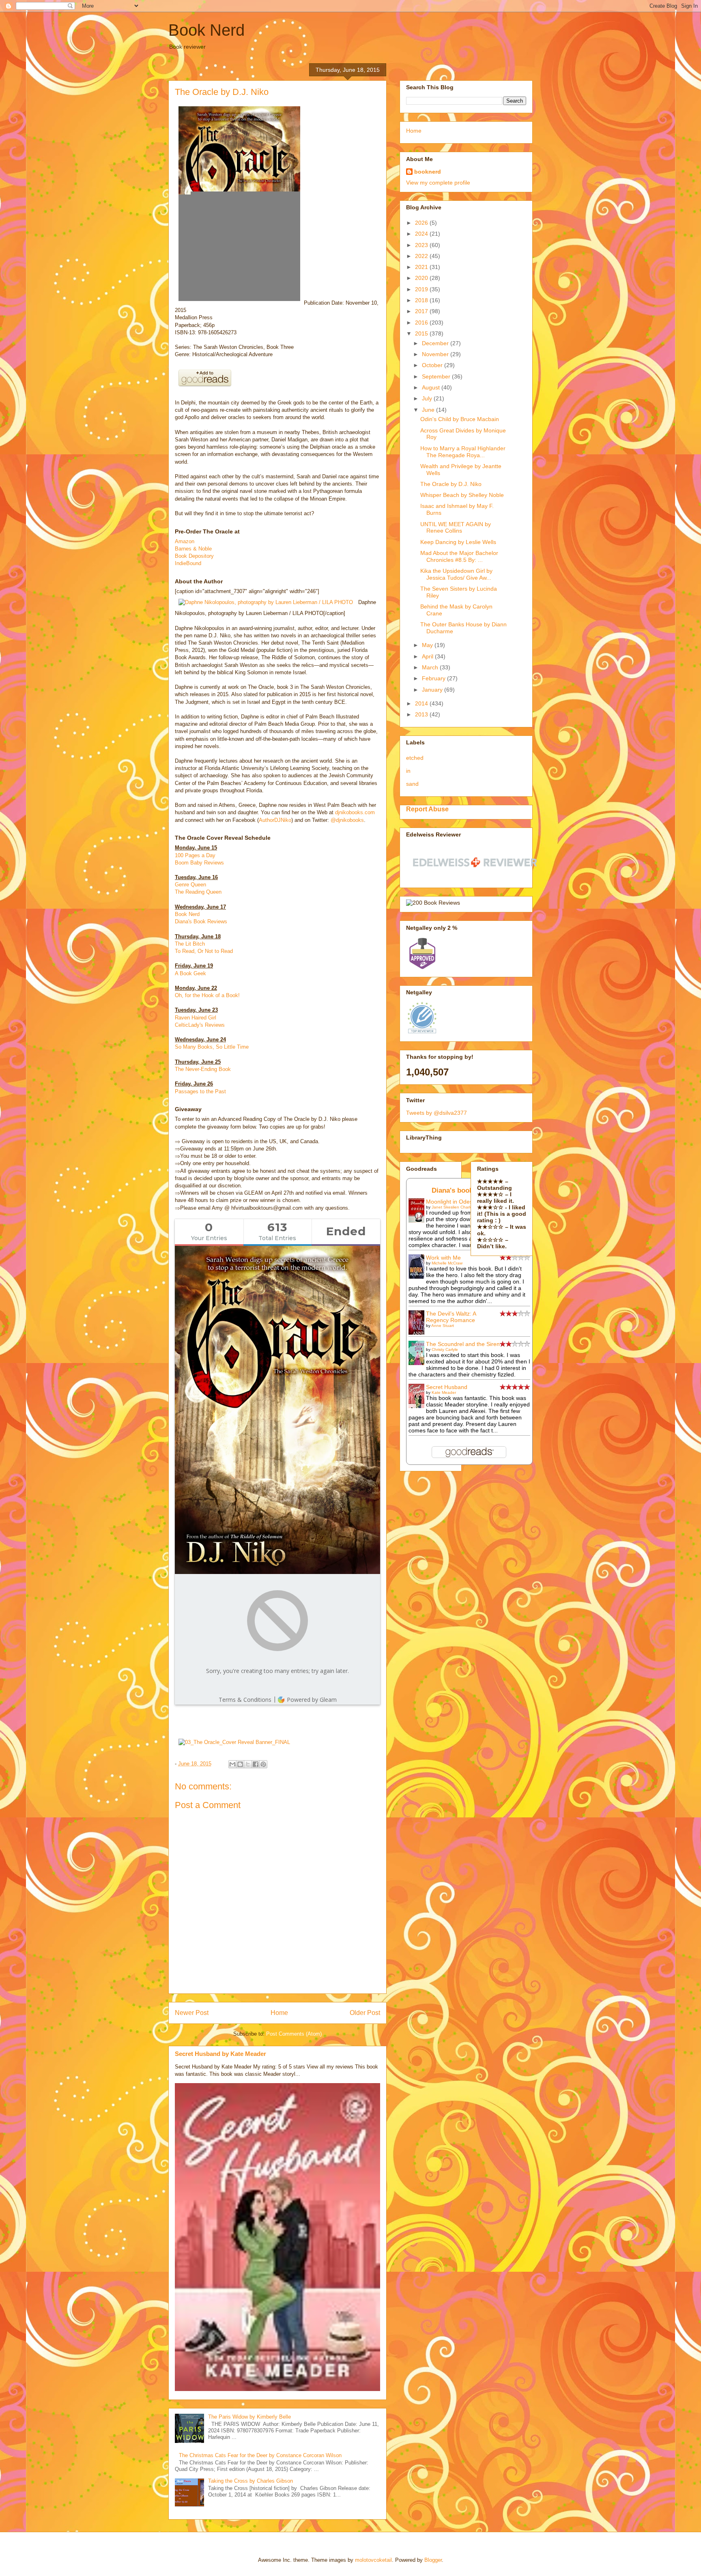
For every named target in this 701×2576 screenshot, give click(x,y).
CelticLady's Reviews (200, 1025)
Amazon (185, 541)
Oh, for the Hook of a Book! (207, 995)
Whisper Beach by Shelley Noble (462, 495)
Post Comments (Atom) (294, 2034)
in (408, 771)
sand (412, 784)
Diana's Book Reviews (201, 921)
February (434, 678)
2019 (422, 289)
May (428, 645)
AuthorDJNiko (275, 820)
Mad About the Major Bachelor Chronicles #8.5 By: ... (459, 556)
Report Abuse (427, 809)
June (429, 410)
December (436, 343)
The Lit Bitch (190, 944)
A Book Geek (190, 973)
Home (279, 2013)
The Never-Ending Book (203, 1069)
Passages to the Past (200, 1091)
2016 (422, 323)
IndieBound (188, 563)
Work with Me (443, 1258)
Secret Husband (447, 1387)
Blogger (433, 2560)
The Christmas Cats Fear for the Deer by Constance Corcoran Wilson (260, 2455)
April (428, 656)
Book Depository (194, 556)
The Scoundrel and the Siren (463, 1344)
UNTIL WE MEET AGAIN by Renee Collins (456, 528)
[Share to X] (248, 1764)
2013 (422, 714)
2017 (422, 311)
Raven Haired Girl (196, 1018)
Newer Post (192, 2013)
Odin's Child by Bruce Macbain (460, 419)
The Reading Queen (198, 892)
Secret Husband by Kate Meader (220, 2054)
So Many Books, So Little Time (212, 1047)
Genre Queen (190, 885)
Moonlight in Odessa (452, 1202)
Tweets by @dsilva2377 (437, 1113)
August (432, 387)
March (431, 667)
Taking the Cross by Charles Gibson (251, 2481)
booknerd (428, 172)
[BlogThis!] (240, 1764)
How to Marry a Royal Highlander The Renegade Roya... (463, 452)
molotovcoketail (373, 2560)
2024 (422, 234)
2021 (422, 267)
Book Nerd (206, 30)
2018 (422, 300)
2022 (422, 256)
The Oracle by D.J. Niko (451, 484)
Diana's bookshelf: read (470, 1190)
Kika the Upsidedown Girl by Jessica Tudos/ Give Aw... (456, 574)
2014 (422, 703)
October (433, 365)
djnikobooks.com (355, 812)
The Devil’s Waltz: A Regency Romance (451, 1317)
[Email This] (232, 1764)
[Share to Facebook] (256, 1764)
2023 (422, 245)
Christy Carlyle (445, 1349)
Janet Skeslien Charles (453, 1207)
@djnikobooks (347, 820)
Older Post (365, 2013)
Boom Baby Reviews (199, 863)
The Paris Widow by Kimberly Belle (249, 2417)
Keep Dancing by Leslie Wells (458, 542)
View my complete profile (438, 183)
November (436, 354)
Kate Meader (444, 1392)
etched (415, 758)
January (433, 690)
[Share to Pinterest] (263, 1764)
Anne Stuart (443, 1326)
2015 (422, 333)
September (437, 376)
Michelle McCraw (447, 1263)
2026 (422, 223)
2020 (422, 278)
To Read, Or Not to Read (204, 951)
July (428, 398)
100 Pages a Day (195, 855)
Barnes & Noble (193, 549)
